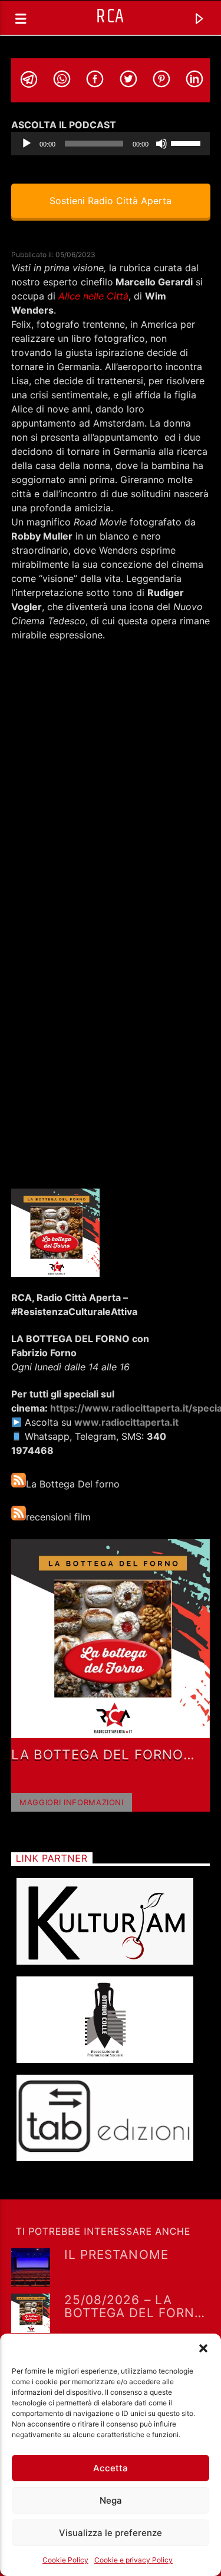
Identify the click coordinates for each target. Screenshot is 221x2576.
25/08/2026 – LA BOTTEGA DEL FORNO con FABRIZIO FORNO (136, 2306)
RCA (111, 17)
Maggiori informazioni (72, 1802)
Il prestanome (116, 2255)
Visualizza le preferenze (111, 2533)
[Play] (27, 144)
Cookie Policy (65, 2560)
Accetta (111, 2468)
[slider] (187, 142)
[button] (203, 2348)
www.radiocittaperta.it (126, 1422)
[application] (111, 144)
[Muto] (161, 144)
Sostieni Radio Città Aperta (111, 201)
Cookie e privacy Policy (133, 2560)
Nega (111, 2500)
